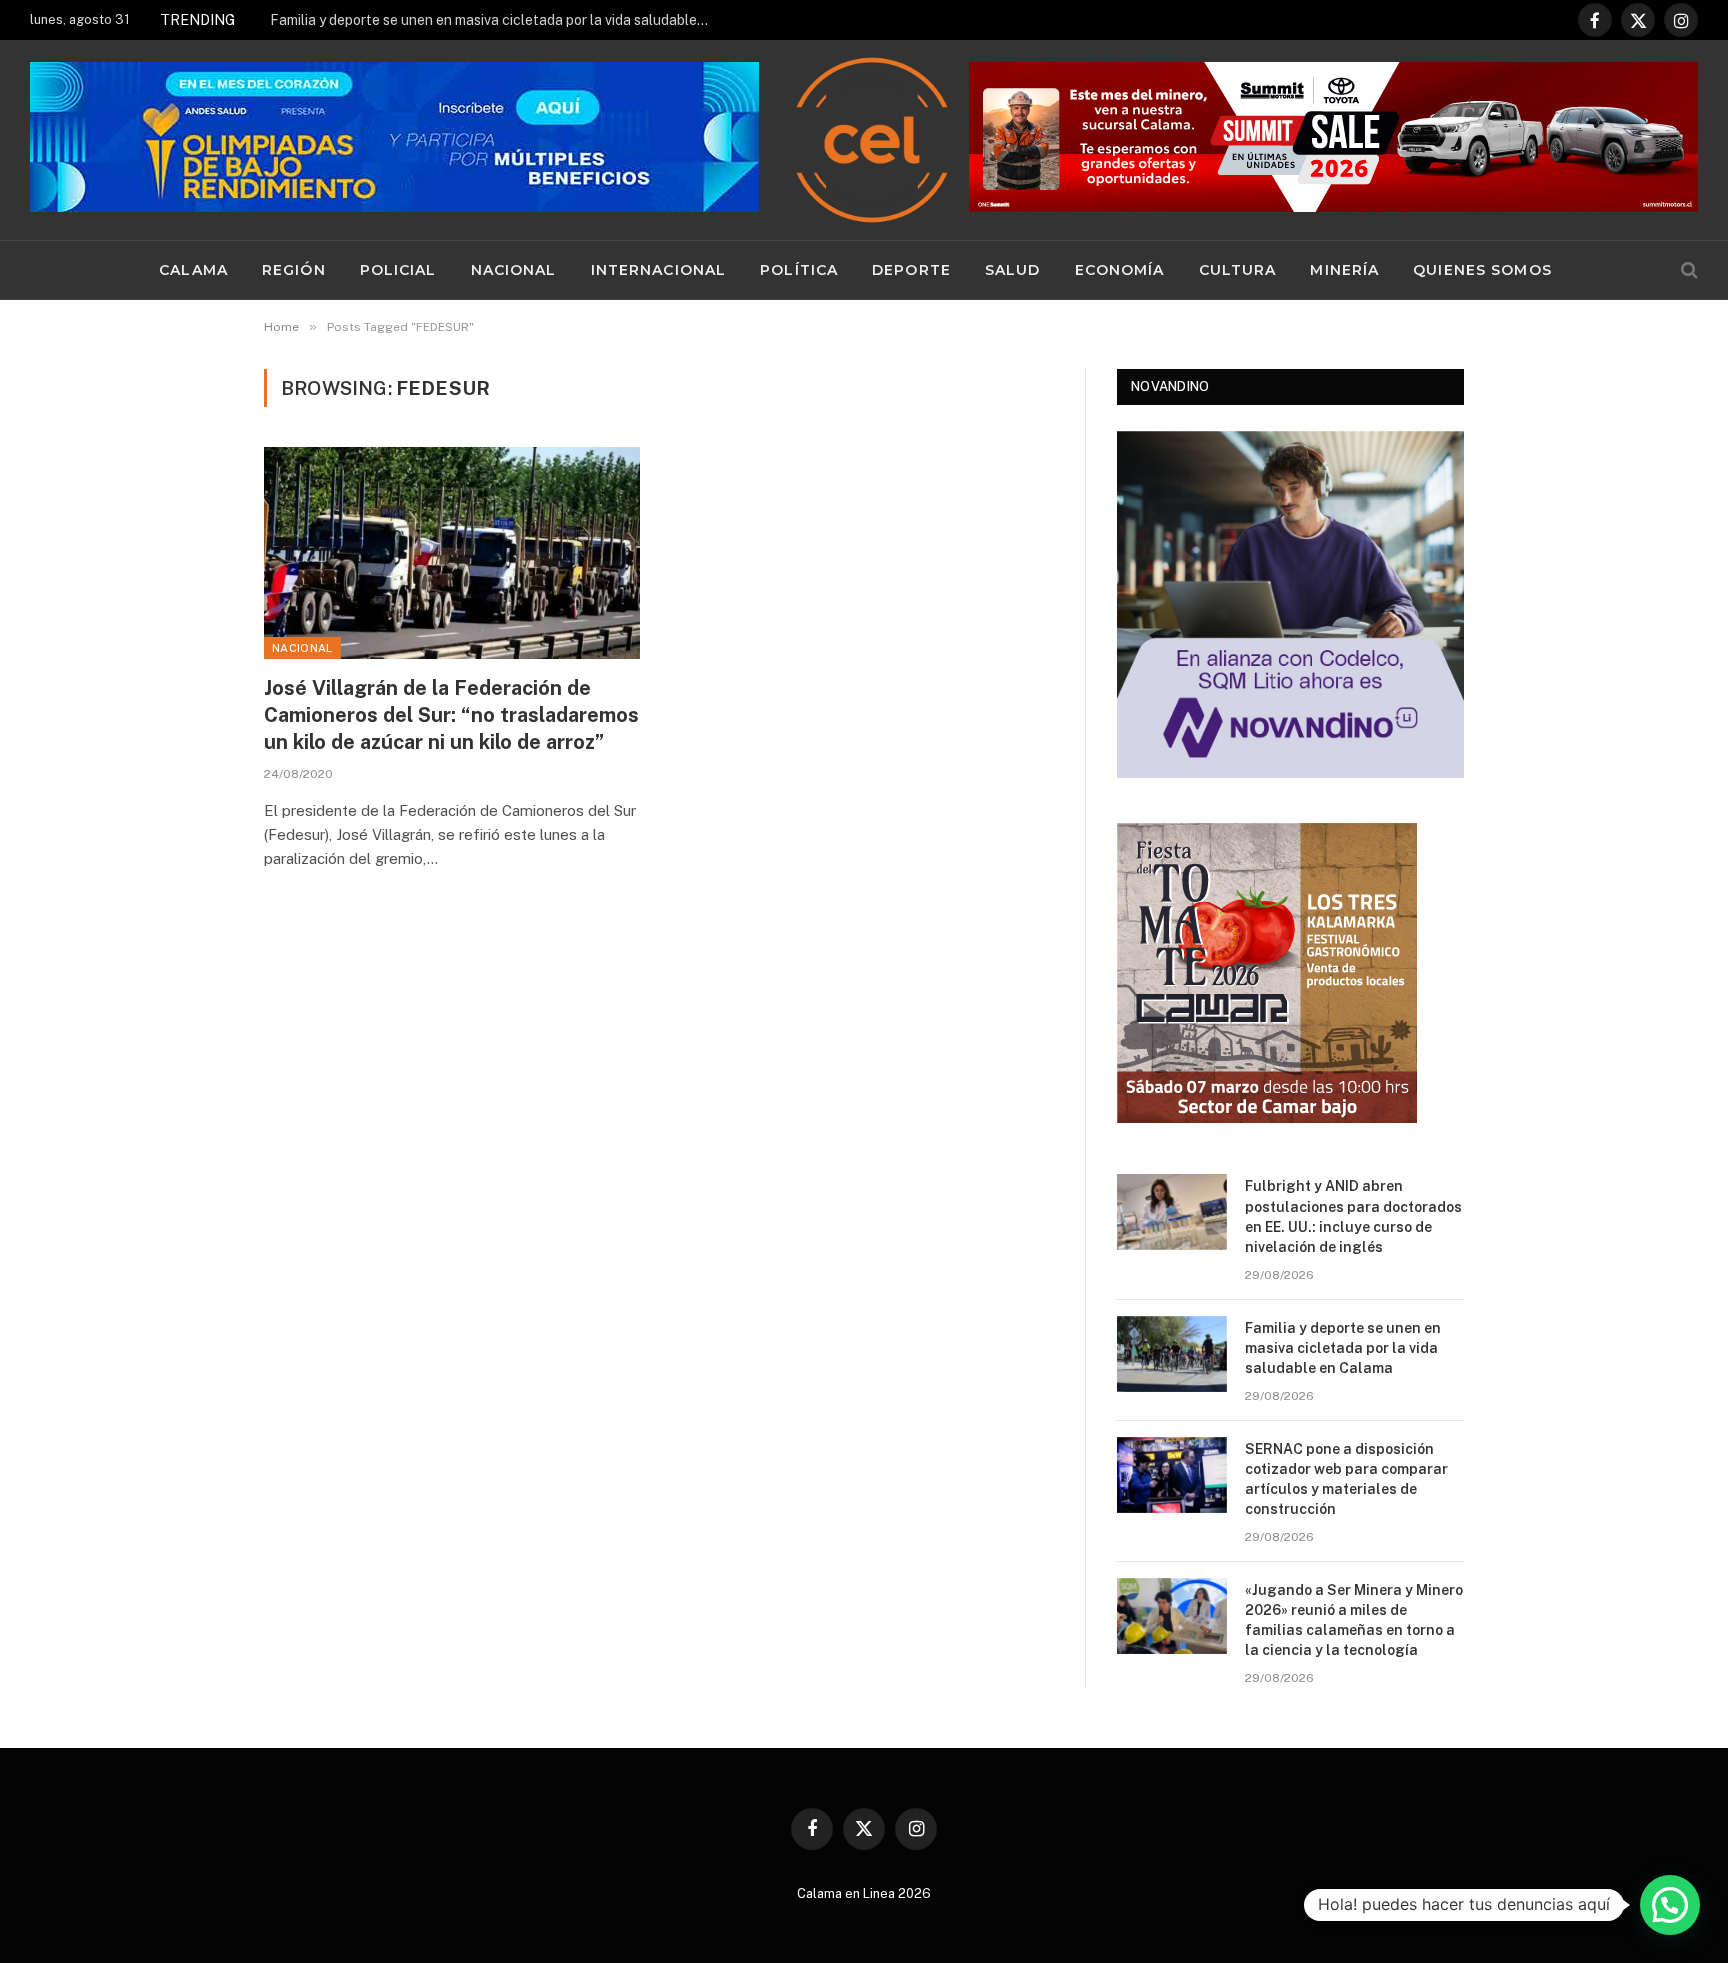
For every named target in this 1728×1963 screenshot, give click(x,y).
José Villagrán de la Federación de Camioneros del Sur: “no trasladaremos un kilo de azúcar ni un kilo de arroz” (451, 715)
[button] (1670, 1905)
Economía (1120, 270)
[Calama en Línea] (872, 140)
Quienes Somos (1482, 270)
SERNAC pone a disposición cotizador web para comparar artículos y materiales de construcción (1346, 1479)
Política (799, 270)
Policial (398, 270)
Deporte (911, 270)
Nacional (514, 270)
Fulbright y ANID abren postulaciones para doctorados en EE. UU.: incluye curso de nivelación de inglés (1353, 1216)
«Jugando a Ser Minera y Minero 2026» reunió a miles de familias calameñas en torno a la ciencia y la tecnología (1354, 1620)
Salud (1013, 270)
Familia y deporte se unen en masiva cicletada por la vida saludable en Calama (495, 20)
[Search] (1687, 270)
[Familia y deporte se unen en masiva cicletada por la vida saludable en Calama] (1172, 1354)
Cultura (1238, 270)
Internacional (659, 270)
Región (294, 270)
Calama (193, 270)
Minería (1344, 270)
